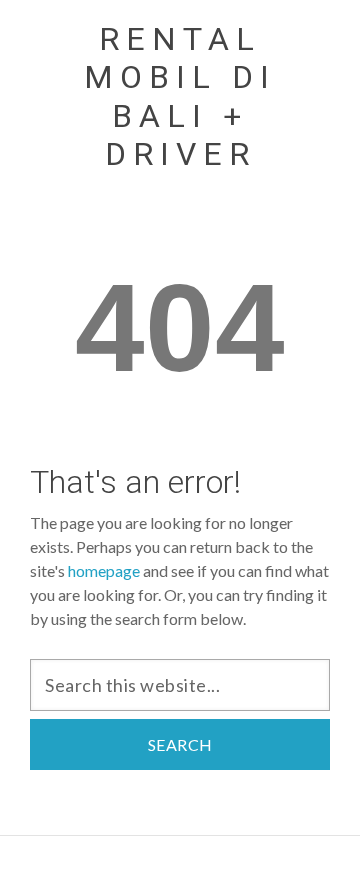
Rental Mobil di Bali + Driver (180, 96)
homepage (104, 570)
